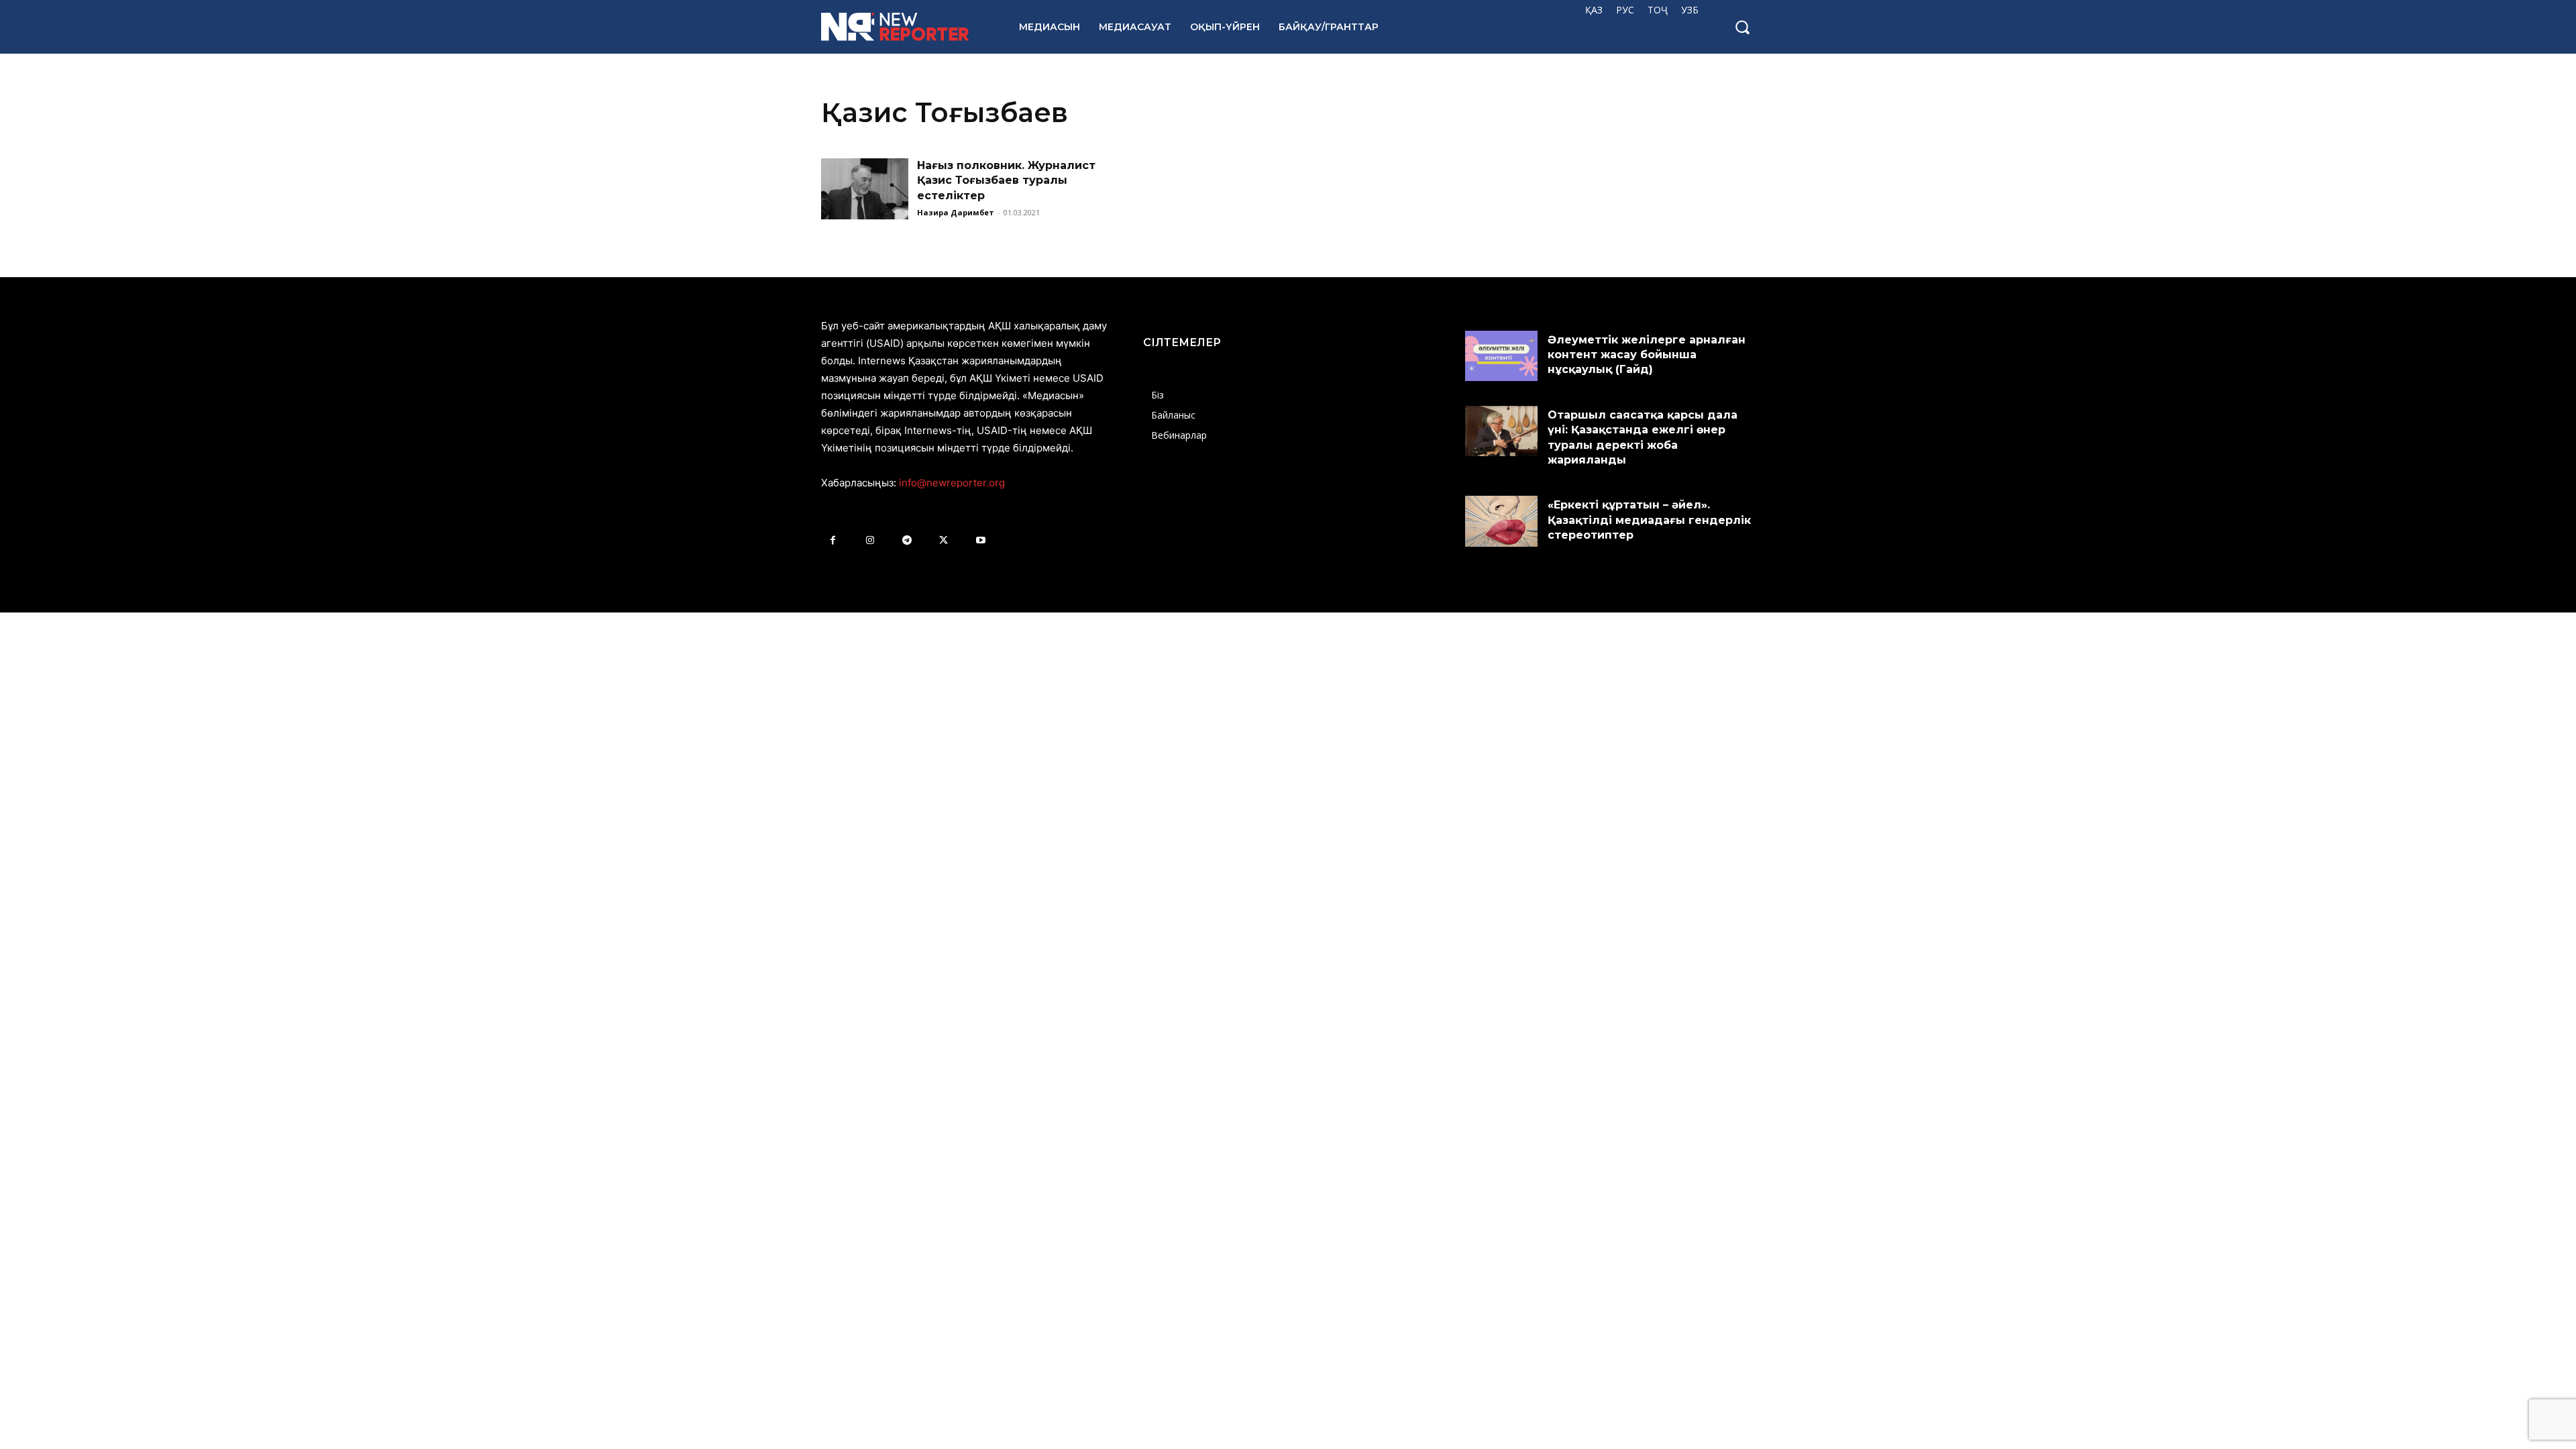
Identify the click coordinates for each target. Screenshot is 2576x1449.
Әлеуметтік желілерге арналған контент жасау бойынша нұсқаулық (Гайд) (1647, 355)
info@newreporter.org (952, 483)
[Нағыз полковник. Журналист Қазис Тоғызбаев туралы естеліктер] (865, 189)
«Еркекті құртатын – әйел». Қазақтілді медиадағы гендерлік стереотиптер (1649, 520)
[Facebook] (833, 540)
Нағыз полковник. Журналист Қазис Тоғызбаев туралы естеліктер (1006, 180)
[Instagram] (870, 540)
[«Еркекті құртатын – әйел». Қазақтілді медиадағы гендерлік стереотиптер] (1501, 521)
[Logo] (905, 27)
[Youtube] (980, 540)
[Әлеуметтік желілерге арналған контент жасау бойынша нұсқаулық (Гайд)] (1501, 356)
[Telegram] (907, 540)
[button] (1742, 27)
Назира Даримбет (956, 212)
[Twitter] (944, 540)
